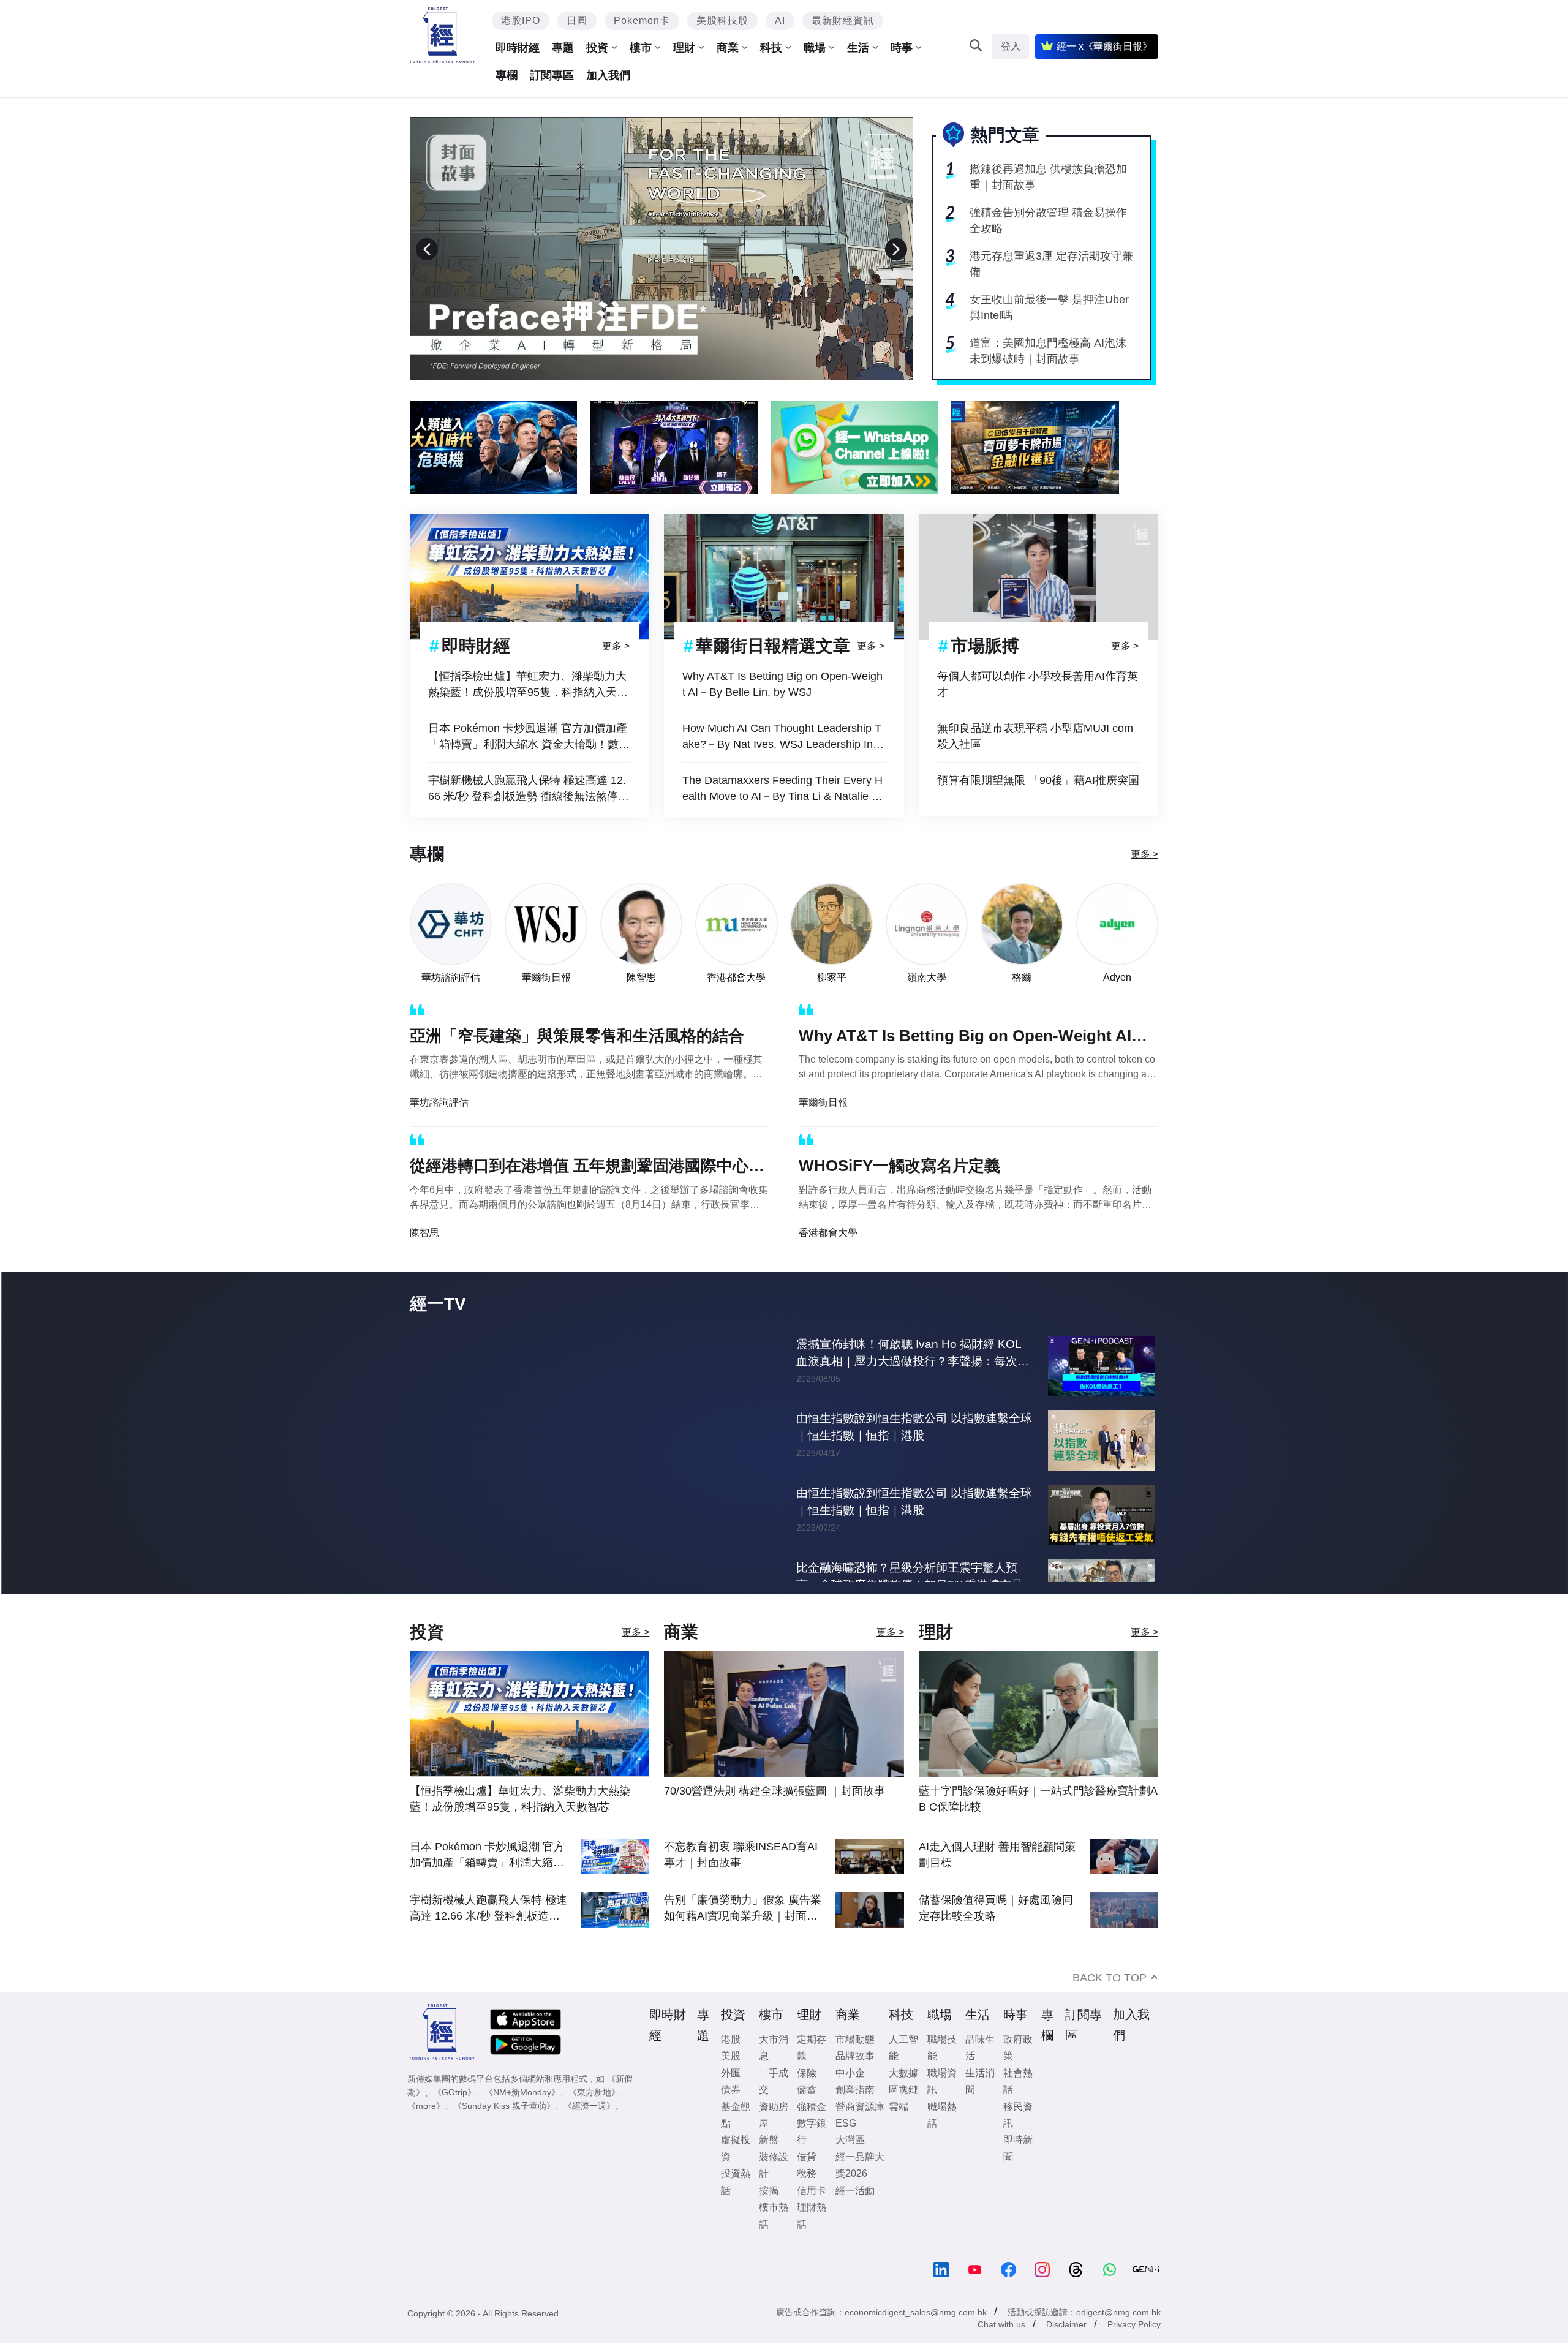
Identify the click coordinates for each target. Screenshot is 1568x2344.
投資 (597, 48)
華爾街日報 (546, 977)
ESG (846, 2148)
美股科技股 (722, 21)
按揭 (769, 2216)
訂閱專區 (552, 75)
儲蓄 (807, 2115)
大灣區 (850, 2165)
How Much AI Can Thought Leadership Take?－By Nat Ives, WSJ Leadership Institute (783, 737)
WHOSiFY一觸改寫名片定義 (899, 1166)
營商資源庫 (860, 2132)
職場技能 (942, 2073)
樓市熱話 (774, 2240)
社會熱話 (1018, 2106)
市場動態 (855, 2064)
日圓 (577, 21)
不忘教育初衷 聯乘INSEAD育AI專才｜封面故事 (741, 1880)
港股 (731, 2064)
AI (780, 21)
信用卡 (812, 2216)
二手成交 (774, 2106)
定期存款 (812, 2073)
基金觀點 (736, 2140)
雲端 (899, 2132)
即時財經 (518, 48)
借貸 (807, 2182)
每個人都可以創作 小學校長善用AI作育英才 (1038, 684)
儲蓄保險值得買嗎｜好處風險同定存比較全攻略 (996, 1933)
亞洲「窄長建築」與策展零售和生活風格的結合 (577, 1036)
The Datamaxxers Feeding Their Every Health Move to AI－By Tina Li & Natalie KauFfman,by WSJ (784, 789)
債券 (731, 2115)
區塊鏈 (903, 2115)
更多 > (616, 645)
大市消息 (774, 2073)
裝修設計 (774, 2190)
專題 (563, 48)
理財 (684, 48)
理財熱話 (812, 2240)
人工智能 (903, 2073)
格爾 (1022, 977)
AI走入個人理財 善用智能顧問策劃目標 (997, 1880)
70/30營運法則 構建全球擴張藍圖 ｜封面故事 (775, 1816)
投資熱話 (736, 2207)
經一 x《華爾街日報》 (1104, 46)
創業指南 (855, 2115)
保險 (807, 2098)
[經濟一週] (443, 35)
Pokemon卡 (642, 21)
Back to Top (1110, 2003)
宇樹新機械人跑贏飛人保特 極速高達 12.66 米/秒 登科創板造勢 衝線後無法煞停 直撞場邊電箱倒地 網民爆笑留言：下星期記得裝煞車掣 (529, 789)
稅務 (807, 2199)
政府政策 (1018, 2073)
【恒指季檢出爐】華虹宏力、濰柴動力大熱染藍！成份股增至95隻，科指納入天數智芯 (528, 685)
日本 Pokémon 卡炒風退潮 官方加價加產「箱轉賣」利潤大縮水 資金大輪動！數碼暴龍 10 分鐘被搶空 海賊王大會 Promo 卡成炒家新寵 (529, 737)
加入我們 (608, 75)
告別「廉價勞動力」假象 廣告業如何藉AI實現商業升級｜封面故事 (743, 1933)
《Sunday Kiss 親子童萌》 (504, 2131)
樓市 (641, 48)
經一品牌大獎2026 (860, 2190)
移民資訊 (1018, 2140)
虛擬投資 (736, 2173)
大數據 (903, 2098)
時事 (902, 48)
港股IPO (521, 21)
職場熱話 (942, 2140)
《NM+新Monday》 (522, 2117)
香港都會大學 (736, 977)
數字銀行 (812, 2157)
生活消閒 (980, 2106)
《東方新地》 (594, 2117)
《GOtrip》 (454, 2117)
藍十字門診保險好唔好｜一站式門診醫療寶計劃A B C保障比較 (1038, 1824)
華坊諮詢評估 (451, 977)
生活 (858, 48)
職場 (815, 48)
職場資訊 (942, 2106)
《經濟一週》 (589, 2131)
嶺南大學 (927, 977)
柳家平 (832, 977)
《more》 (426, 2131)
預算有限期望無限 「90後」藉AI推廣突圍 (1038, 780)
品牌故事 (855, 2081)
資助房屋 (774, 2140)
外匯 (731, 2098)
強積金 (812, 2132)
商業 (728, 48)
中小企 (850, 2098)
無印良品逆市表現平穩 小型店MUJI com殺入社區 (1035, 736)
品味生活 (980, 2073)
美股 (731, 2081)
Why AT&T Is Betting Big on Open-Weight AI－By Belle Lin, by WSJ (782, 684)
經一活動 (855, 2216)
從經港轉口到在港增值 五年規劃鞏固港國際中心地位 (587, 1168)
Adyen (1117, 977)
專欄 (507, 75)
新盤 (769, 2165)
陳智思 (641, 977)
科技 (771, 48)
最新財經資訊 (843, 21)
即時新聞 (1018, 2173)
